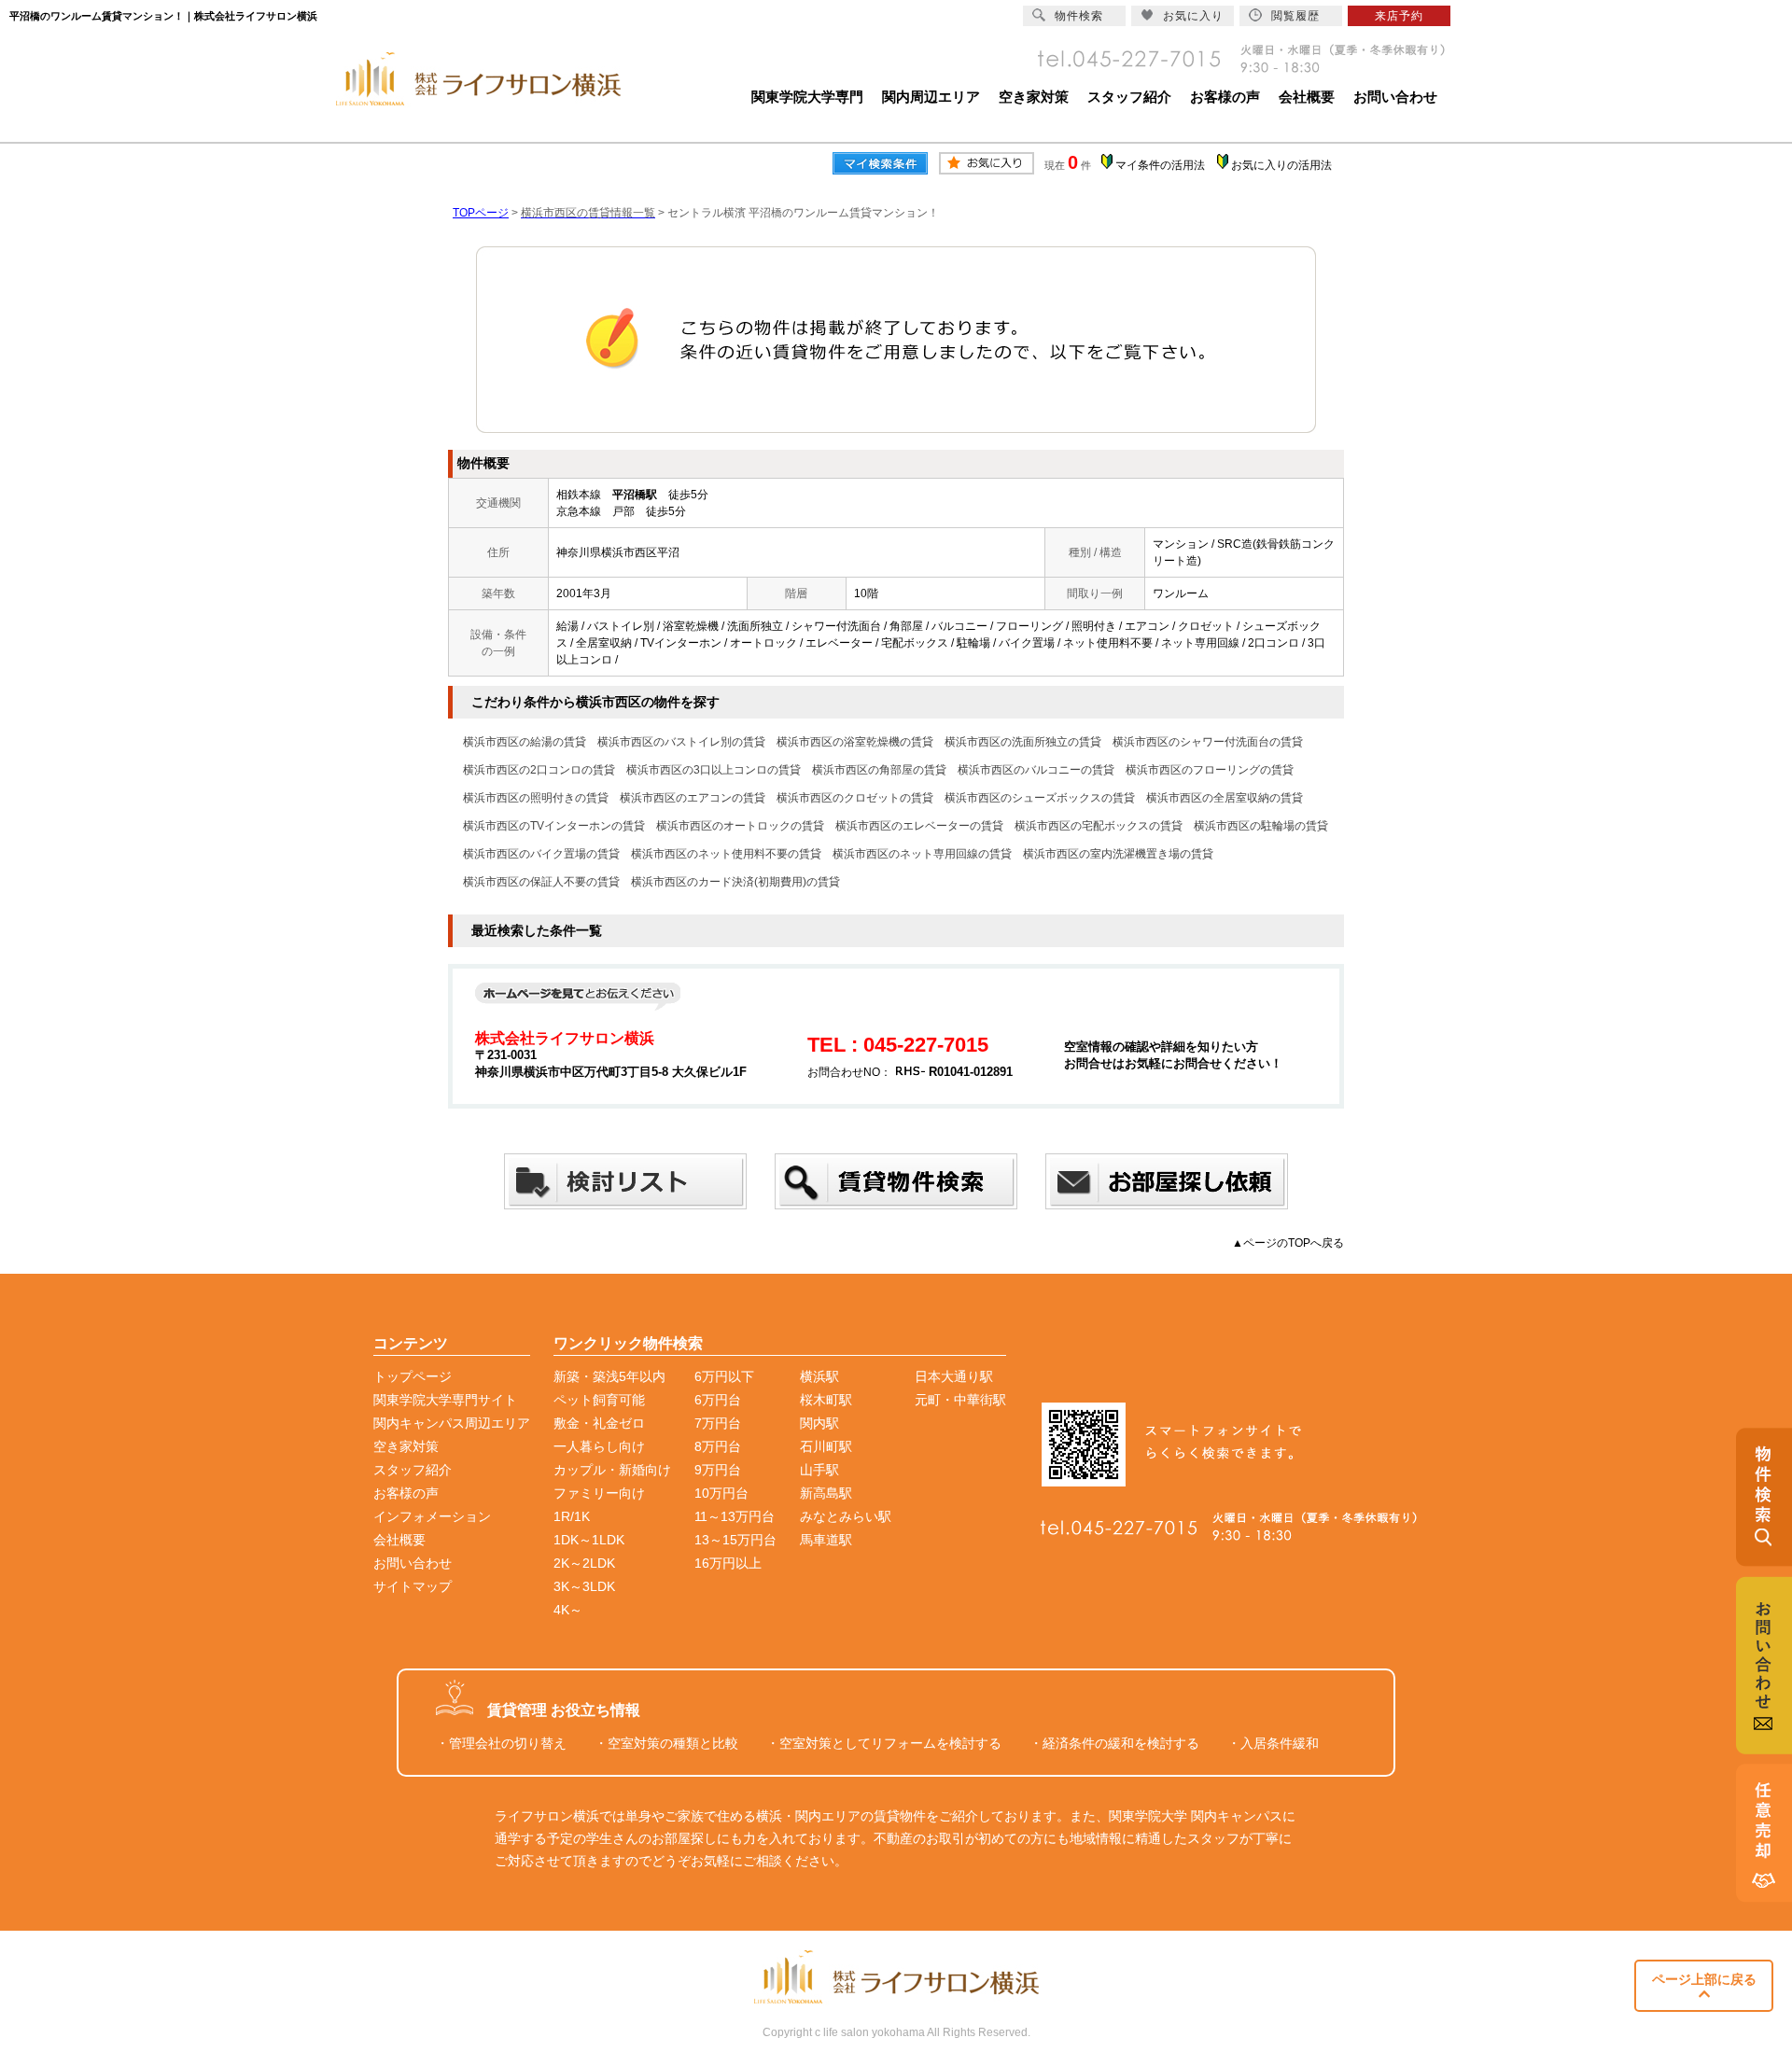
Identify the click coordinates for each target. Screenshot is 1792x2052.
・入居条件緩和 (1273, 1743)
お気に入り (1193, 16)
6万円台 (718, 1400)
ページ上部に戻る (1704, 1979)
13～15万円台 (735, 1540)
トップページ (413, 1376)
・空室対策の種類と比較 (666, 1743)
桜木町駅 (826, 1400)
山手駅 (819, 1470)
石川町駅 (826, 1446)
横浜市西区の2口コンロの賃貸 (539, 770)
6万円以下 (724, 1376)
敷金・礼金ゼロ (599, 1423)
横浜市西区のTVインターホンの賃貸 (554, 826)
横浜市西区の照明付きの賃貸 (536, 798)
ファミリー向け (599, 1493)
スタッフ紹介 (1129, 97)
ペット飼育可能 (599, 1400)
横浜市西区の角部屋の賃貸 (879, 770)
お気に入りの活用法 (1281, 165)
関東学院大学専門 (807, 97)
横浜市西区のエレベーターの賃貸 (919, 826)
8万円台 (718, 1446)
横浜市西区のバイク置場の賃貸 (541, 854)
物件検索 (1079, 16)
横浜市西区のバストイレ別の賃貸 (681, 742)
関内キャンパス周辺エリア (452, 1423)
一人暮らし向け (599, 1446)
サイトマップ (413, 1586)
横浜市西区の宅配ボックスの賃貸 (1099, 826)
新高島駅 (826, 1493)
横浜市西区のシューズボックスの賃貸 (1040, 798)
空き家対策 (1034, 97)
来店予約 (1399, 16)
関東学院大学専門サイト (445, 1400)
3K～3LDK (584, 1586)
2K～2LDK (584, 1563)
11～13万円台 (735, 1516)
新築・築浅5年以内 (609, 1376)
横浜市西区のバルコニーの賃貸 (1036, 770)
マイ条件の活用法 (1160, 165)
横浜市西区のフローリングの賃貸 (1210, 770)
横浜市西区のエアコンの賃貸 (693, 798)
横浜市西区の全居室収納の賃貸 (1225, 798)
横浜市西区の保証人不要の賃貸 (541, 882)
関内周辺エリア (931, 97)
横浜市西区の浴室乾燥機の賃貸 (855, 742)
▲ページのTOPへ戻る (1288, 1243)
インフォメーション (432, 1516)
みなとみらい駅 (846, 1516)
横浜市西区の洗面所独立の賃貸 (1023, 742)
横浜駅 (819, 1376)
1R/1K (572, 1516)
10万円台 (721, 1493)
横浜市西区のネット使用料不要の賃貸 (726, 854)
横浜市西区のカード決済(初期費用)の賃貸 (735, 882)
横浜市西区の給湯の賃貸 (525, 742)
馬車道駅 (826, 1540)
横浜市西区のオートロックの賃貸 (740, 826)
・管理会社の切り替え (501, 1743)
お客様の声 (1225, 97)
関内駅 (819, 1423)
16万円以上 (728, 1563)
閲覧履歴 (1295, 16)
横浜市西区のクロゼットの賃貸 (855, 798)
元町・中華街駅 (960, 1400)
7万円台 (718, 1423)
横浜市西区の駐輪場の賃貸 (1261, 826)
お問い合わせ (1395, 97)
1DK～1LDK (589, 1540)
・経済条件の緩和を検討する (1114, 1743)
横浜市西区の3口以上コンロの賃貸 (714, 770)
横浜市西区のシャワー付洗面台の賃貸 (1208, 742)
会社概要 (1307, 97)
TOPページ (481, 213)
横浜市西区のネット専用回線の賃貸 (922, 854)
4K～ (568, 1610)
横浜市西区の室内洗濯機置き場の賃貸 (1118, 854)
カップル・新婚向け (612, 1470)
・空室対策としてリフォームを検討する (884, 1743)
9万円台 (718, 1470)
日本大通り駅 (954, 1376)
